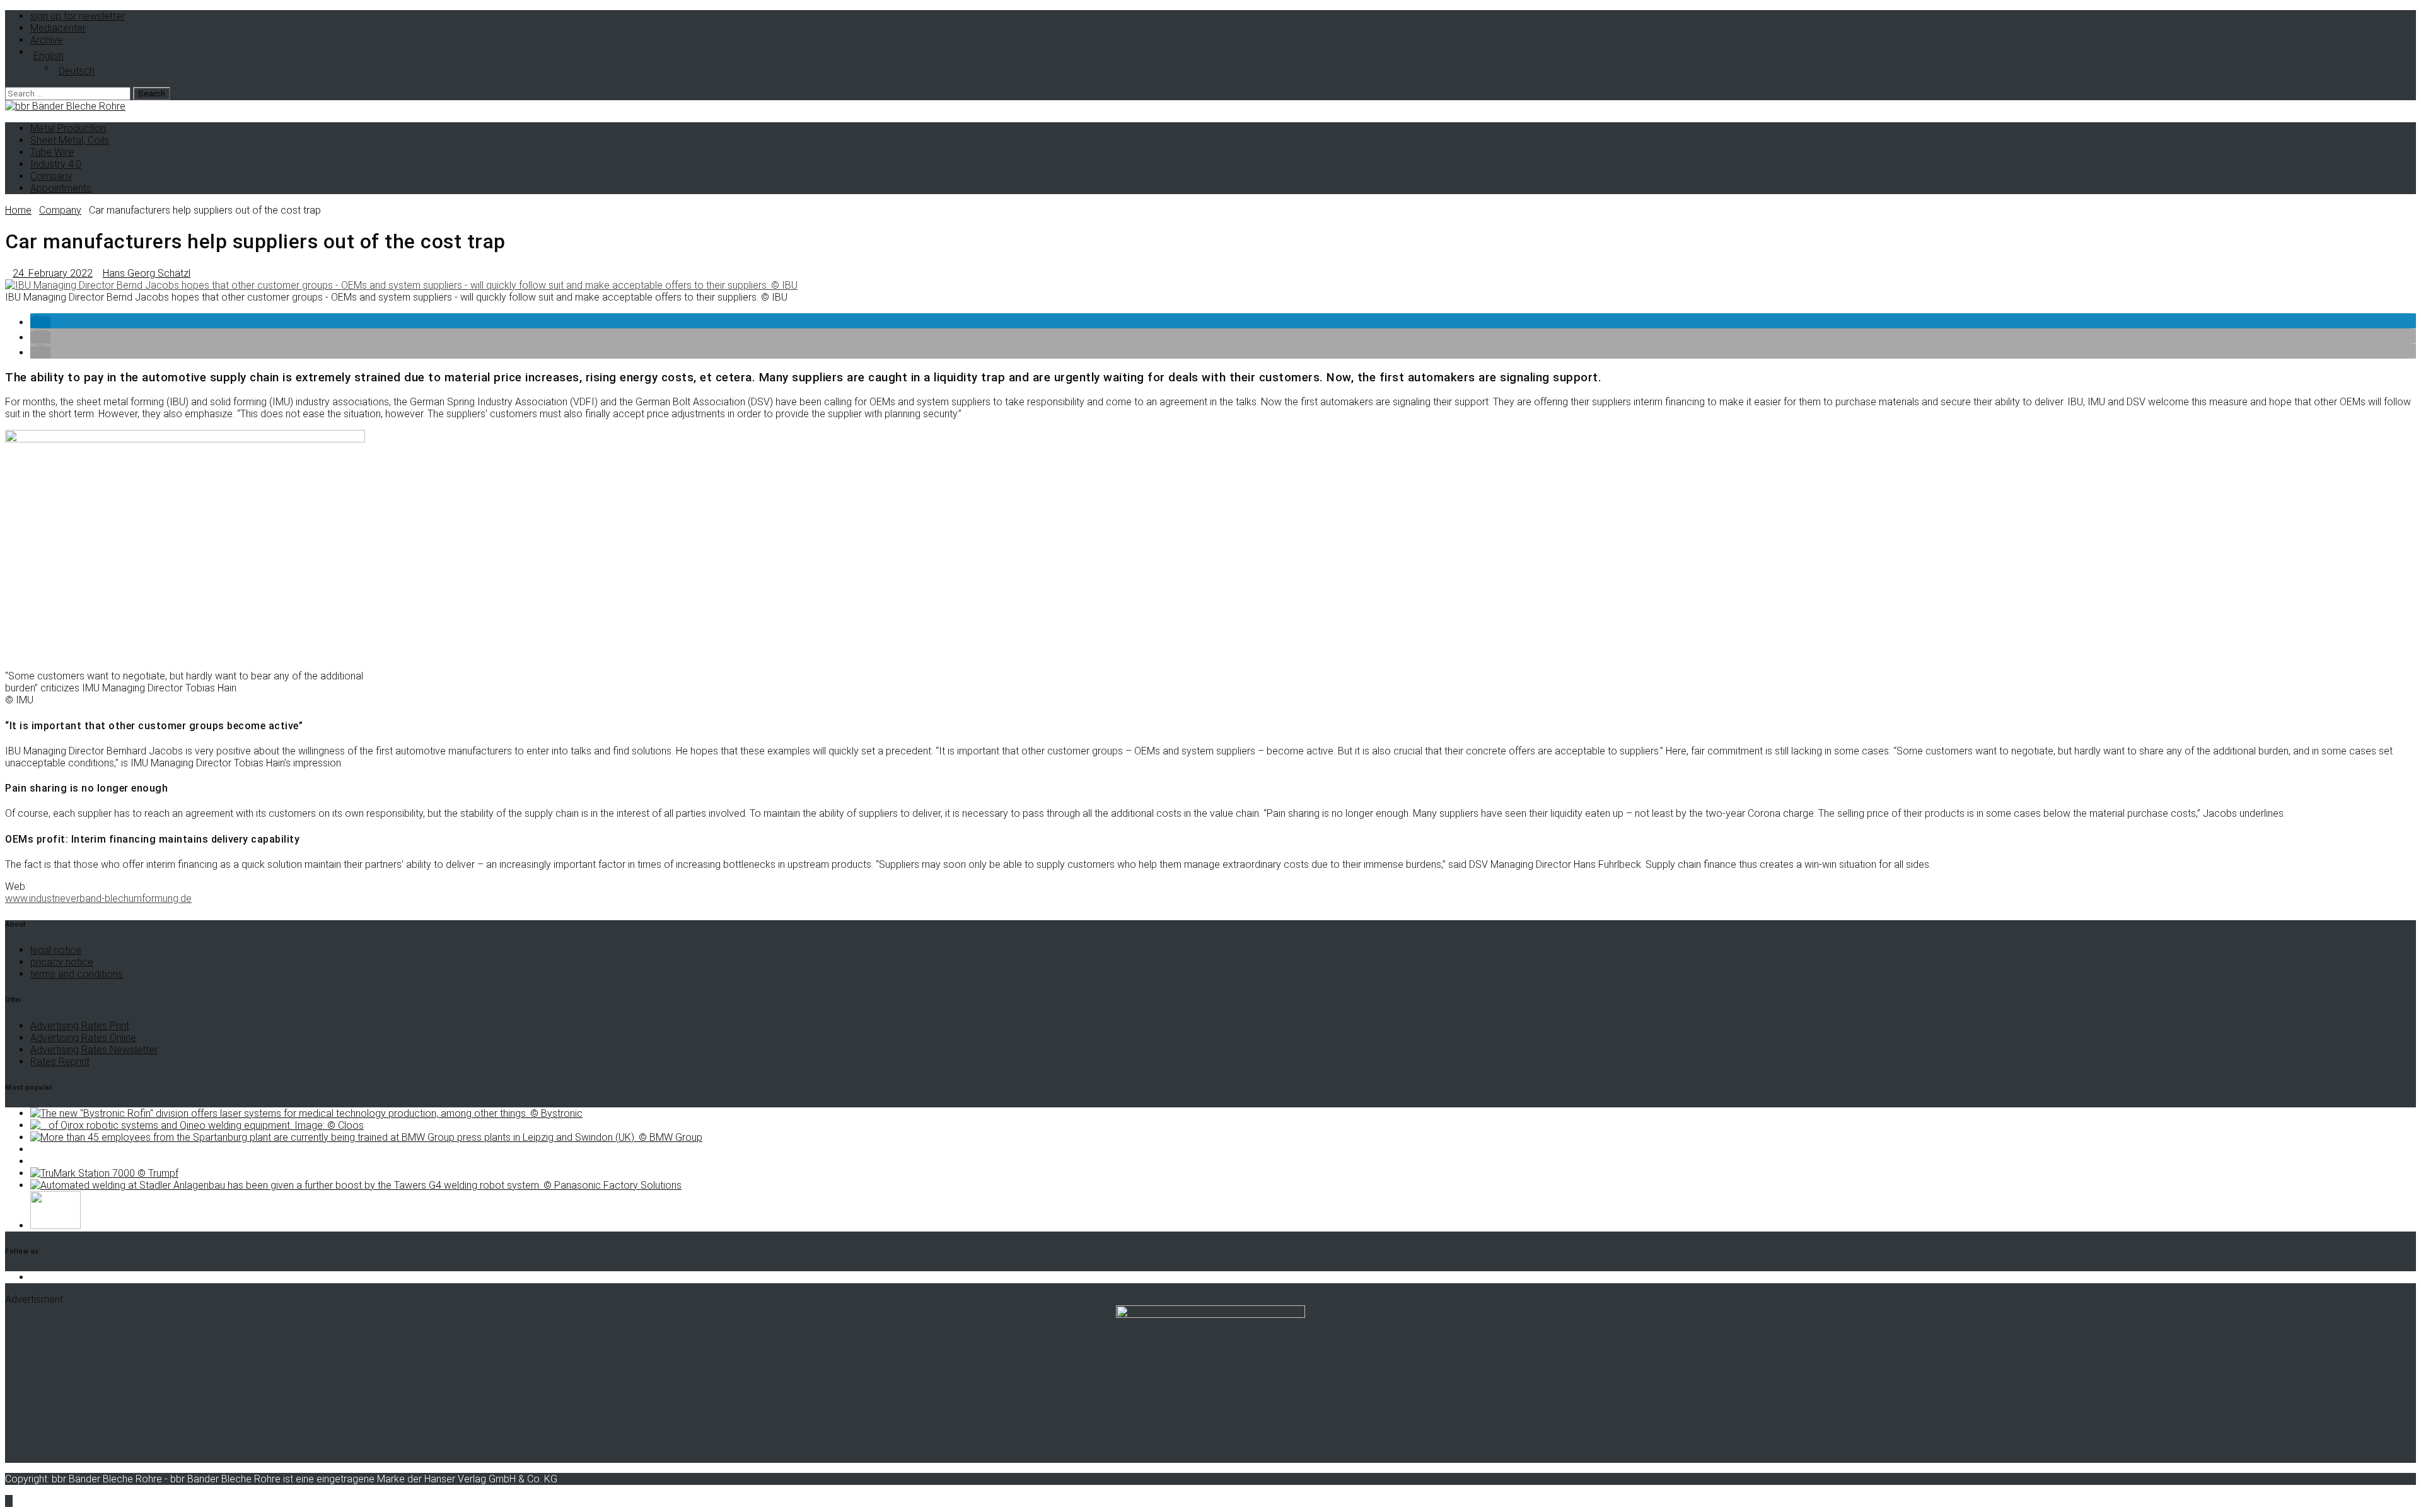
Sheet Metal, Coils (70, 140)
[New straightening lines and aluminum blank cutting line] (55, 1226)
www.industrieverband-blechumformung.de (98, 898)
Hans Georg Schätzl (147, 273)
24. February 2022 (53, 273)
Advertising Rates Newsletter (94, 1050)
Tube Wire (52, 152)
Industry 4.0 (56, 164)
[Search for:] (69, 93)
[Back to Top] (9, 1501)
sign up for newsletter (78, 16)
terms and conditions (77, 974)
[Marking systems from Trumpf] (104, 1173)
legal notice (56, 950)
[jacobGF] (401, 285)
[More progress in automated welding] (356, 1185)
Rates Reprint (60, 1062)
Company (51, 176)
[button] (40, 322)
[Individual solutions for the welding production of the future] (197, 1125)
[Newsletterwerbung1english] (1210, 1314)
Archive (47, 40)
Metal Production (68, 128)
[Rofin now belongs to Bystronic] (306, 1113)
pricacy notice (62, 962)
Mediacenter (58, 28)
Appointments (61, 188)
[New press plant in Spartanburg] (366, 1137)
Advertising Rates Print (80, 1026)
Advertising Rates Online (83, 1038)
